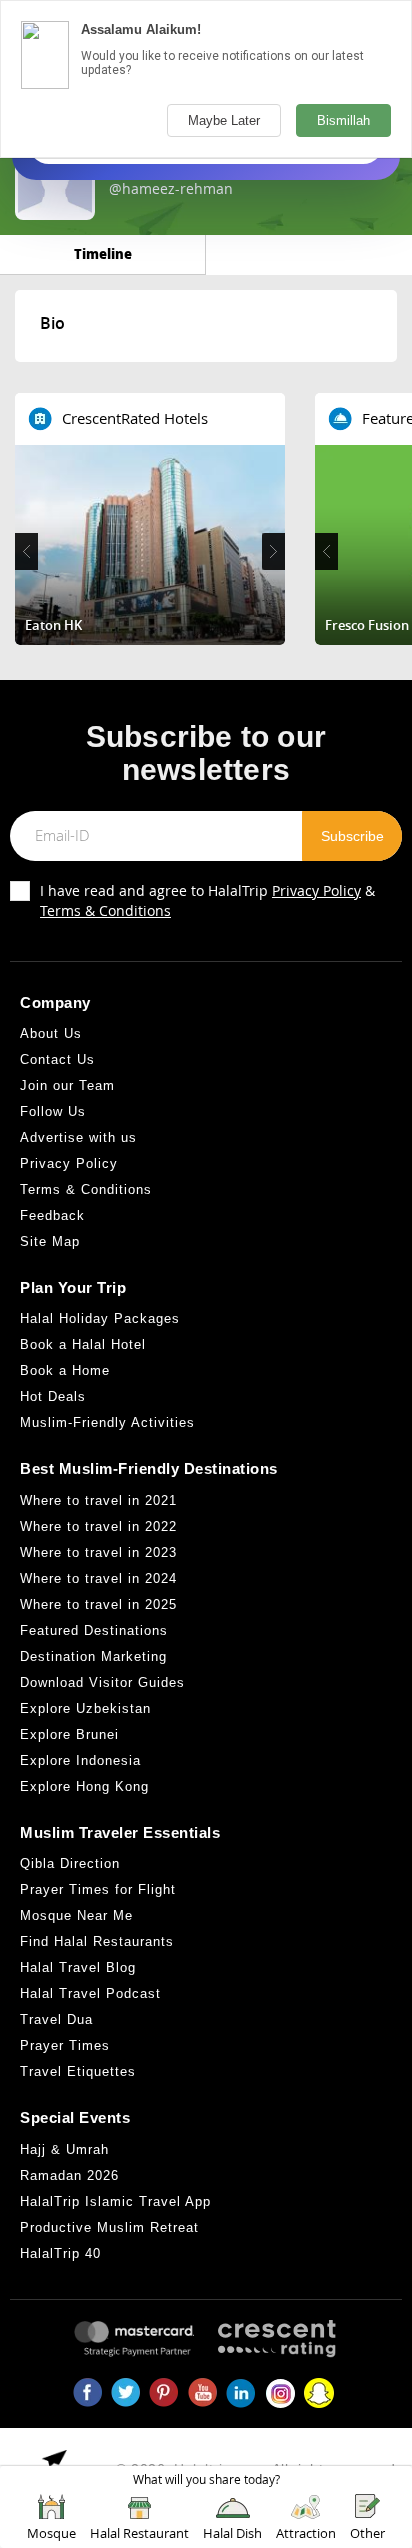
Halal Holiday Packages (100, 1318)
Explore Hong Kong (84, 1786)
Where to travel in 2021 (98, 1500)
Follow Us (53, 1111)
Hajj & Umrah (64, 2149)
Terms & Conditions (105, 910)
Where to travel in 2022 (98, 1526)
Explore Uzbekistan (85, 1708)
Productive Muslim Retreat (109, 2227)
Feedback (52, 1215)
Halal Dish (232, 2533)
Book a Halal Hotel (83, 1344)
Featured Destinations (94, 1630)
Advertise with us (78, 1137)
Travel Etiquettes (78, 2071)
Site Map (50, 1241)
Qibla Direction (70, 1863)
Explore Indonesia (80, 1760)
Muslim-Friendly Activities (107, 1422)
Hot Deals (53, 1396)
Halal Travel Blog (78, 1967)
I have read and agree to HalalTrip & (207, 900)
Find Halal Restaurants (97, 1941)
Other (367, 2533)
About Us (51, 1033)
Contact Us (57, 1059)
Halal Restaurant (139, 2533)
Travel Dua (56, 2019)
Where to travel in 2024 (98, 1578)
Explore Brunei (69, 1734)
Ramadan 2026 (69, 2175)
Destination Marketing (93, 1656)
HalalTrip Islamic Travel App (115, 2201)
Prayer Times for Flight (98, 1889)
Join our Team (67, 1085)
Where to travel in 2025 (98, 1604)
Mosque (51, 2533)
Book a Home (65, 1370)
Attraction (306, 2533)
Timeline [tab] (103, 253)
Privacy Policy (316, 890)
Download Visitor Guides (102, 1682)
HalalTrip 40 (60, 2253)
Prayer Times (65, 2045)
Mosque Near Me (76, 1915)
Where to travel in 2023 (98, 1552)
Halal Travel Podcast (90, 1993)
